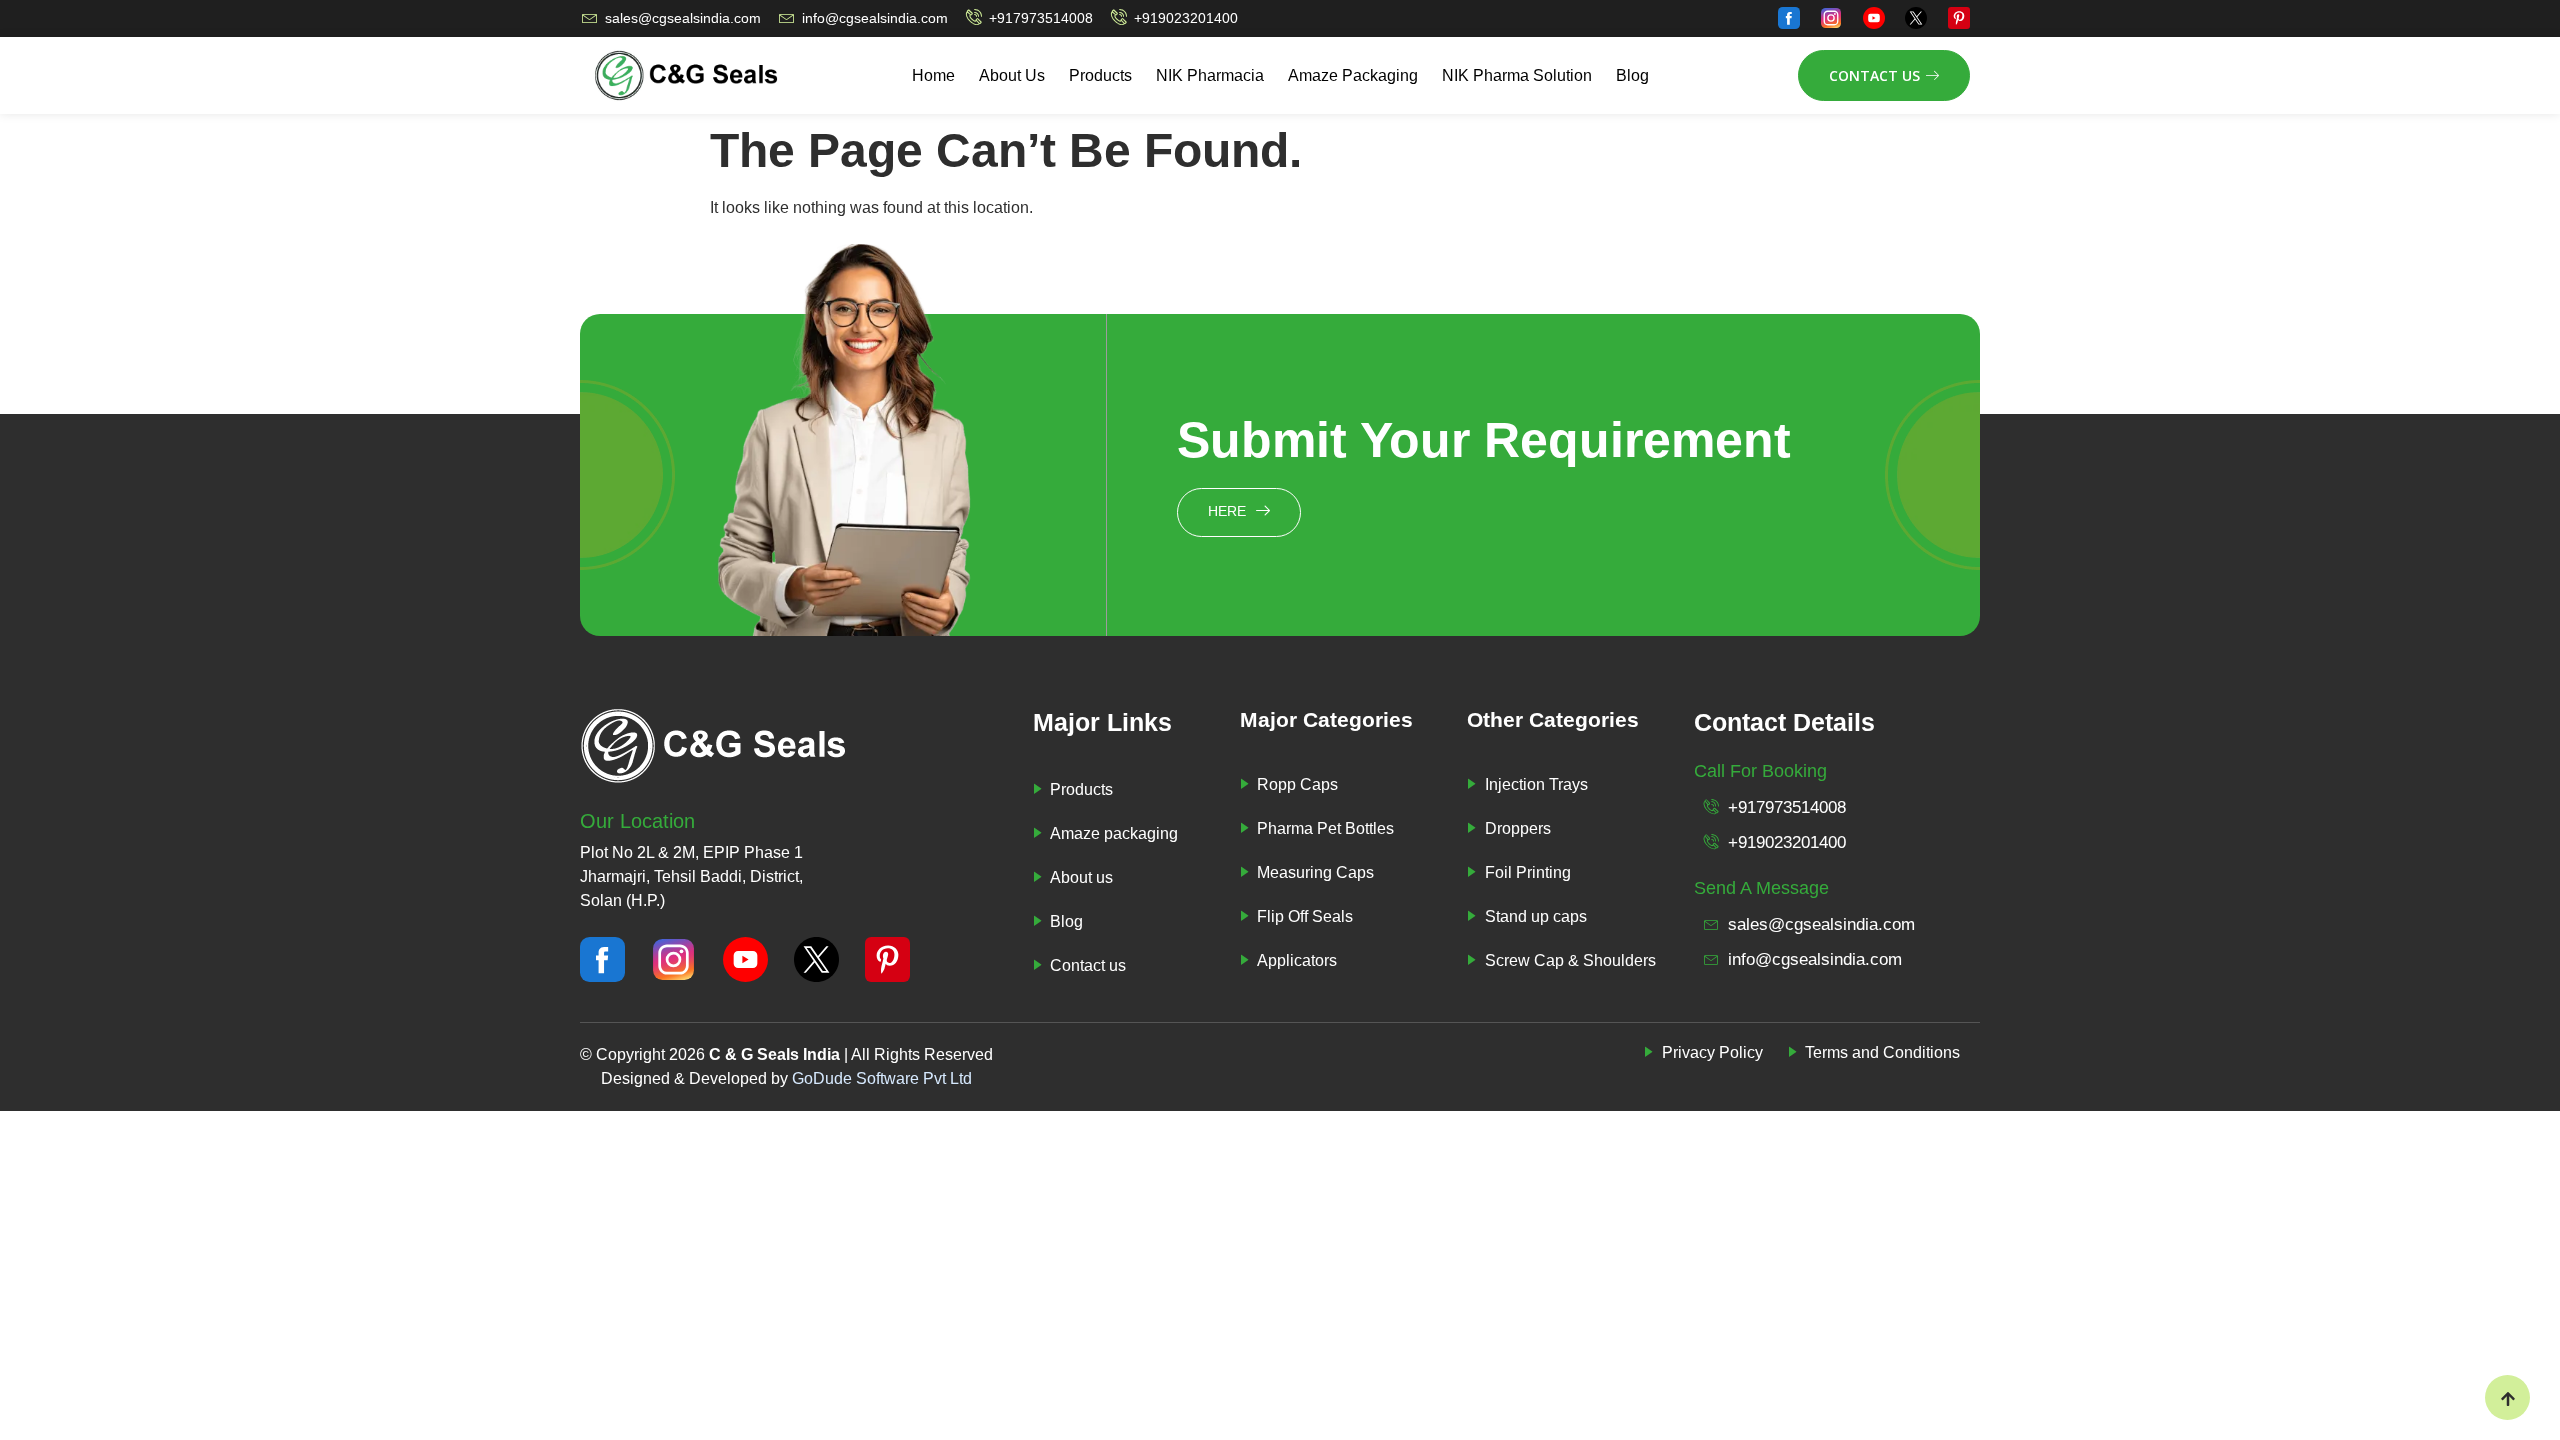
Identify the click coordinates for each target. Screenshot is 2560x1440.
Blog (1632, 75)
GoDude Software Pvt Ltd (882, 1078)
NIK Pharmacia (1210, 75)
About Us (1012, 75)
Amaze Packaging (1353, 75)
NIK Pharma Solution (1517, 75)
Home (933, 75)
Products (1100, 75)
